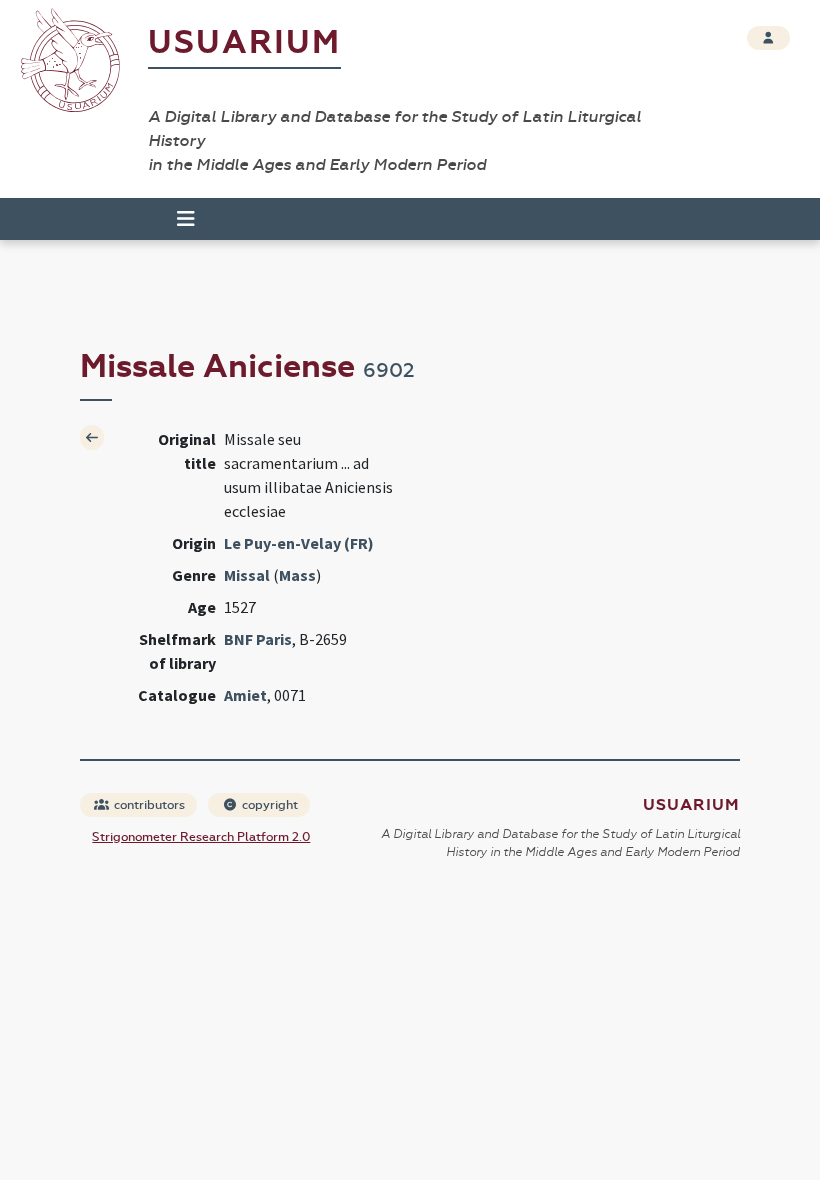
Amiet (245, 695)
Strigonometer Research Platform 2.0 (201, 837)
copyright (268, 805)
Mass (297, 575)
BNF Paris (258, 639)
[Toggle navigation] (177, 219)
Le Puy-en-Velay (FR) (299, 543)
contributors (148, 805)
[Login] (768, 38)
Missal (247, 575)
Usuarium (244, 42)
